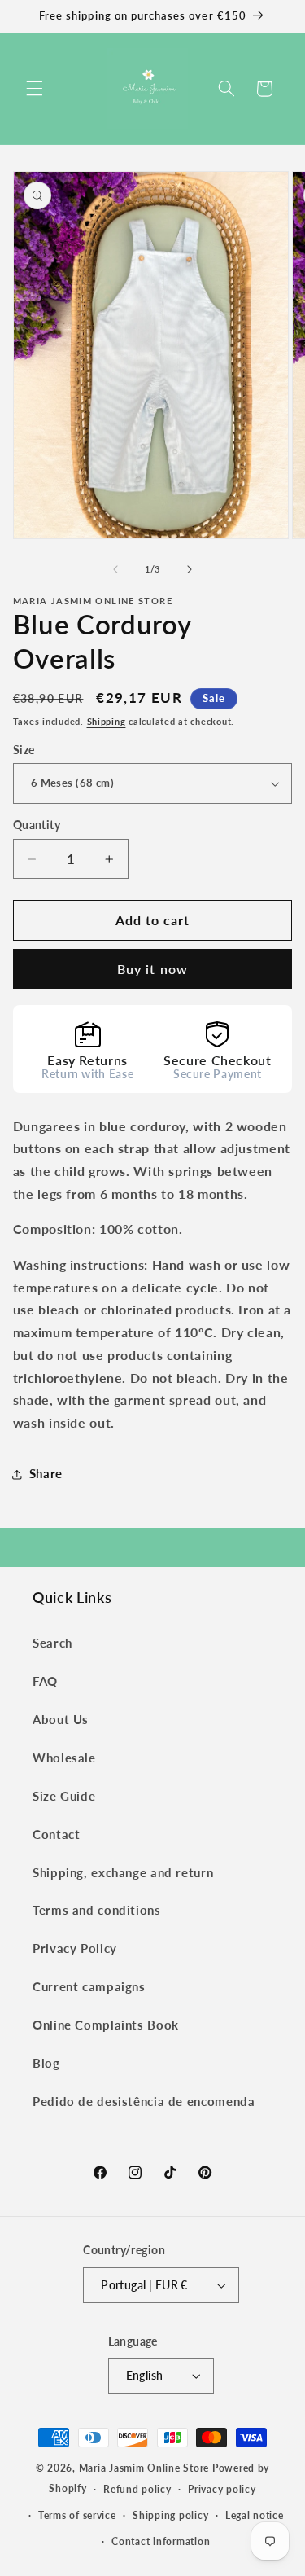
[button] (34, 89)
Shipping (107, 722)
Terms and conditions (97, 1910)
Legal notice (255, 2515)
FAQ (45, 1681)
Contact (56, 1834)
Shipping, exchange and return (123, 1872)
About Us (61, 1719)
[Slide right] (190, 570)
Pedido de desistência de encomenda (144, 2101)
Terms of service (77, 2515)
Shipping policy (170, 2515)
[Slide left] (115, 570)
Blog (46, 2063)
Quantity (37, 825)
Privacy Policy (75, 1948)
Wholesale (64, 1758)
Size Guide (64, 1796)
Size (24, 750)
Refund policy (137, 2489)
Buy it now (152, 969)
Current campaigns (89, 1986)
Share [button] (46, 1473)
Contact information (161, 2541)
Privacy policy (222, 2489)
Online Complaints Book (106, 2025)
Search (52, 1643)
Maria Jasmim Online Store (144, 2468)
